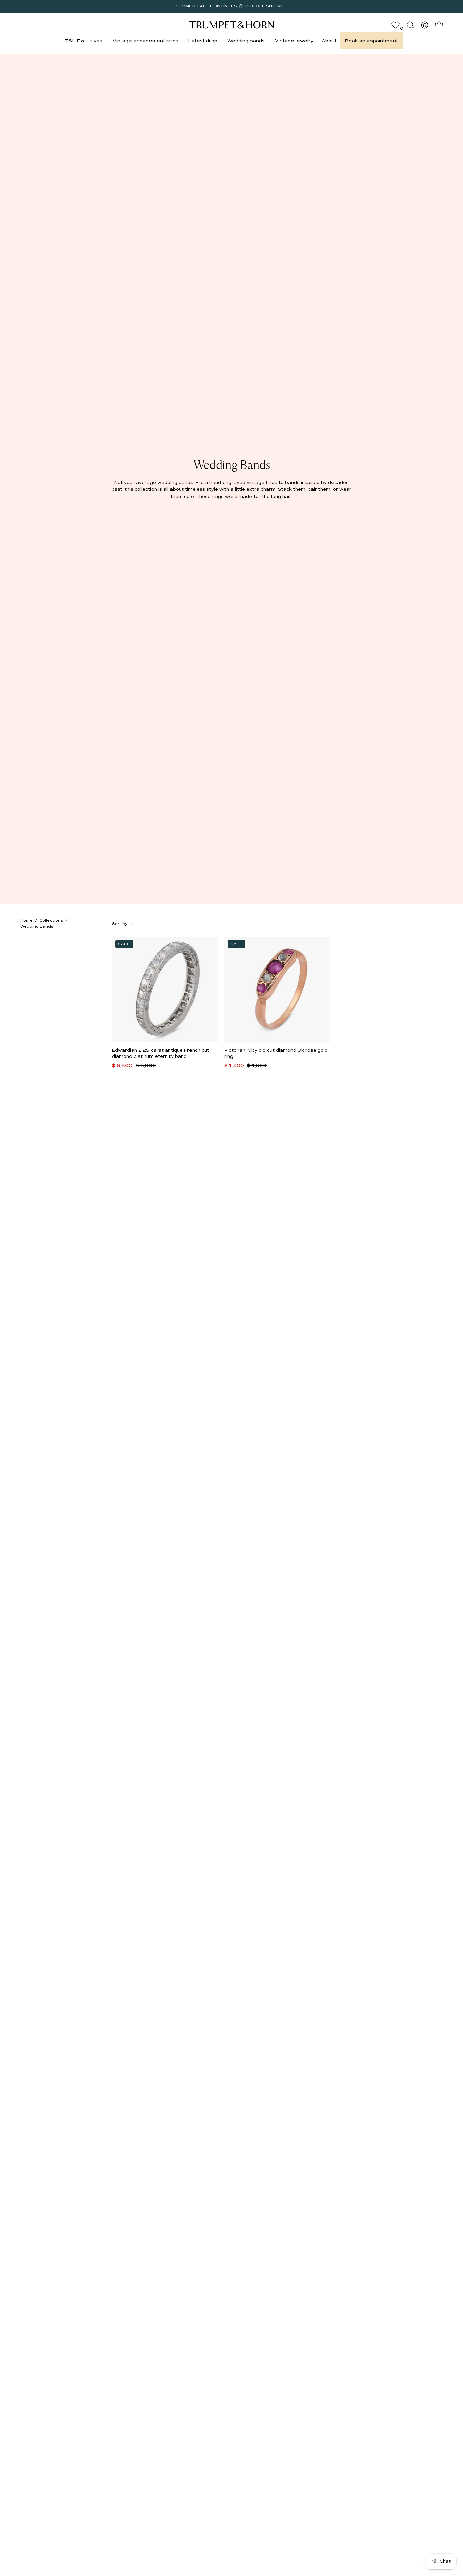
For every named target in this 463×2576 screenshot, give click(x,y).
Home (26, 920)
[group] (231, 6)
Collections (51, 920)
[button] (84, 41)
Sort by (120, 924)
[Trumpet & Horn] (231, 25)
